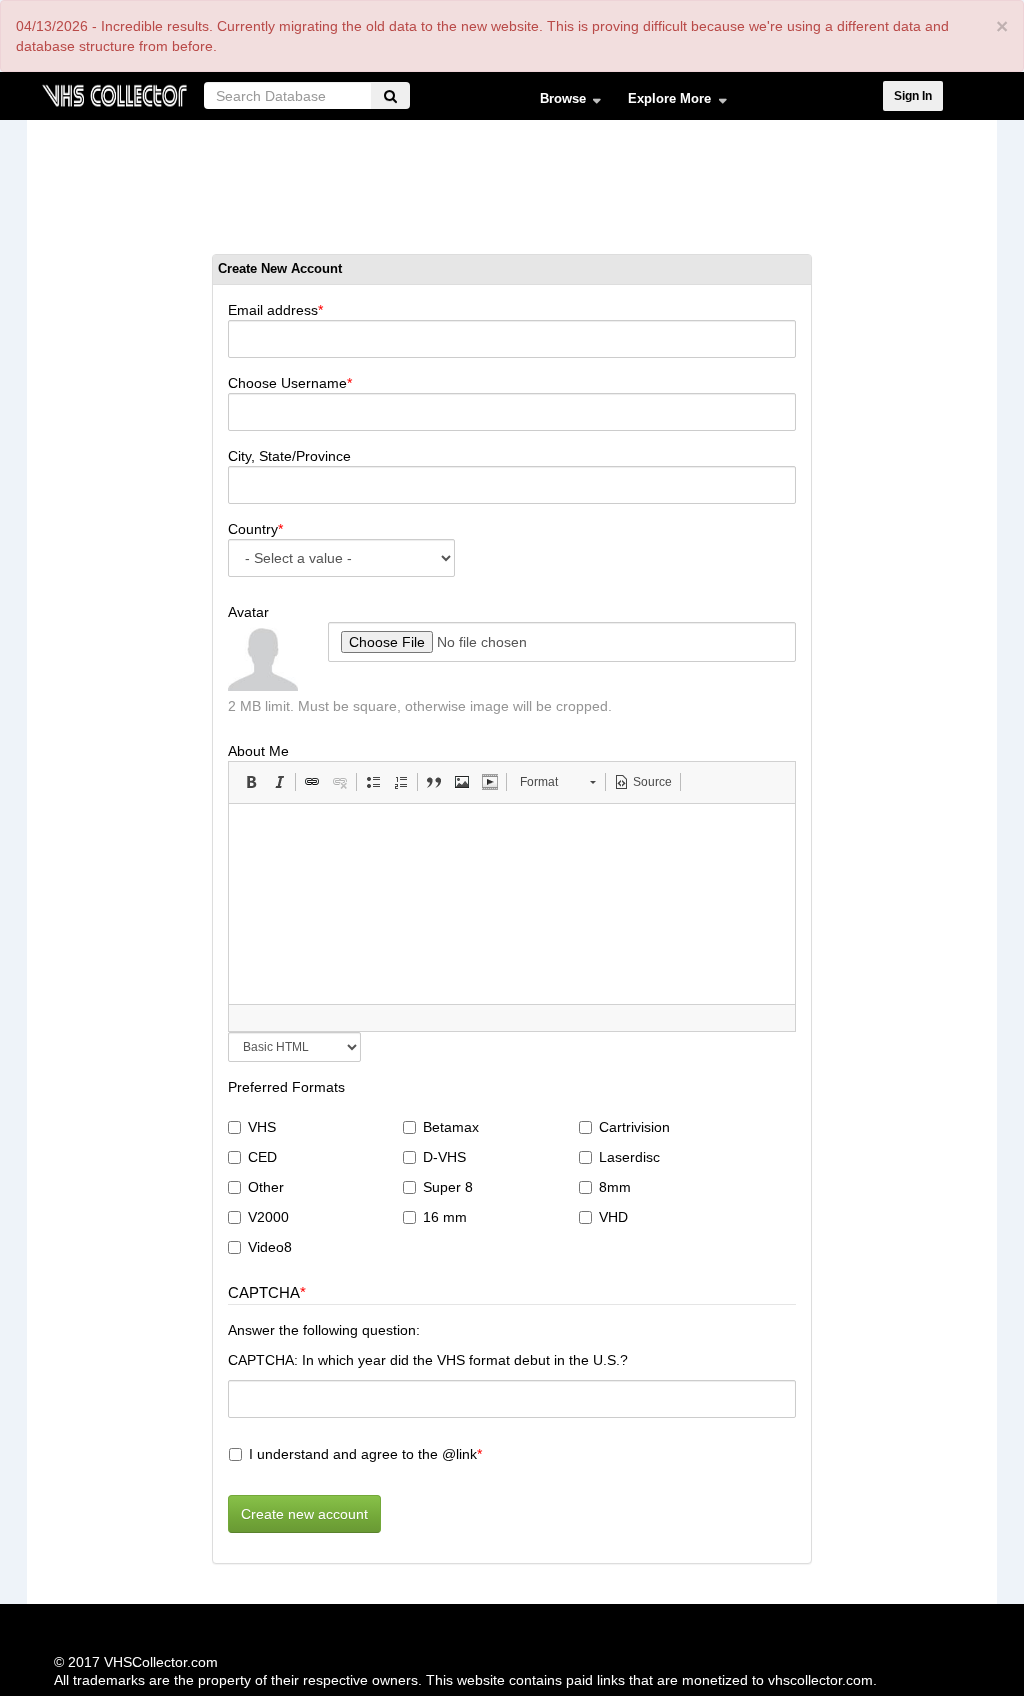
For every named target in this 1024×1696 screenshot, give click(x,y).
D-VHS (444, 1157)
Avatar (248, 612)
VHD (613, 1217)
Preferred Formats (286, 1087)
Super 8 (448, 1187)
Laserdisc (629, 1157)
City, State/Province (289, 456)
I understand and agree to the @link (363, 1454)
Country (253, 529)
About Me (258, 751)
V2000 (268, 1217)
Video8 (270, 1247)
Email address (273, 310)
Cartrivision (634, 1127)
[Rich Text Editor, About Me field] (512, 904)
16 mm (445, 1217)
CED (262, 1157)
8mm (615, 1187)
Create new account (304, 1514)
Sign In (913, 96)
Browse (556, 103)
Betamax (451, 1127)
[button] (251, 782)
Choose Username (287, 383)
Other (266, 1187)
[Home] (114, 93)
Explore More (663, 103)
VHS (262, 1127)
